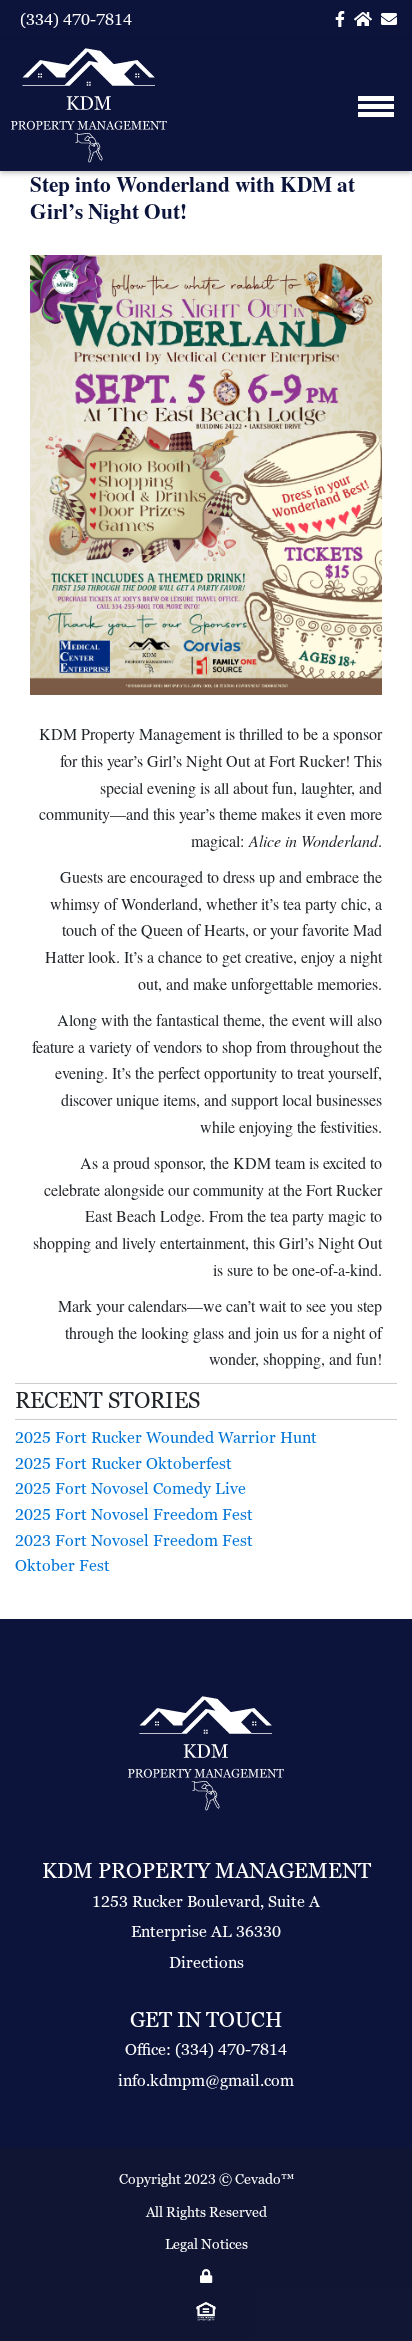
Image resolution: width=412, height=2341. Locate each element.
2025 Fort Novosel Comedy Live (130, 1488)
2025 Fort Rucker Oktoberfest (123, 1463)
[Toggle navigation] (375, 106)
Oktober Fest (62, 1565)
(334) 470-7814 (76, 19)
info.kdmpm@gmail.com (206, 2080)
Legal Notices (206, 2244)
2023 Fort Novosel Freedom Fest (134, 1540)
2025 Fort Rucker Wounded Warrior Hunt (166, 1437)
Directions (206, 1962)
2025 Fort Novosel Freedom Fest (134, 1514)
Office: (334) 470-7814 (206, 2049)
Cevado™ (264, 2179)
